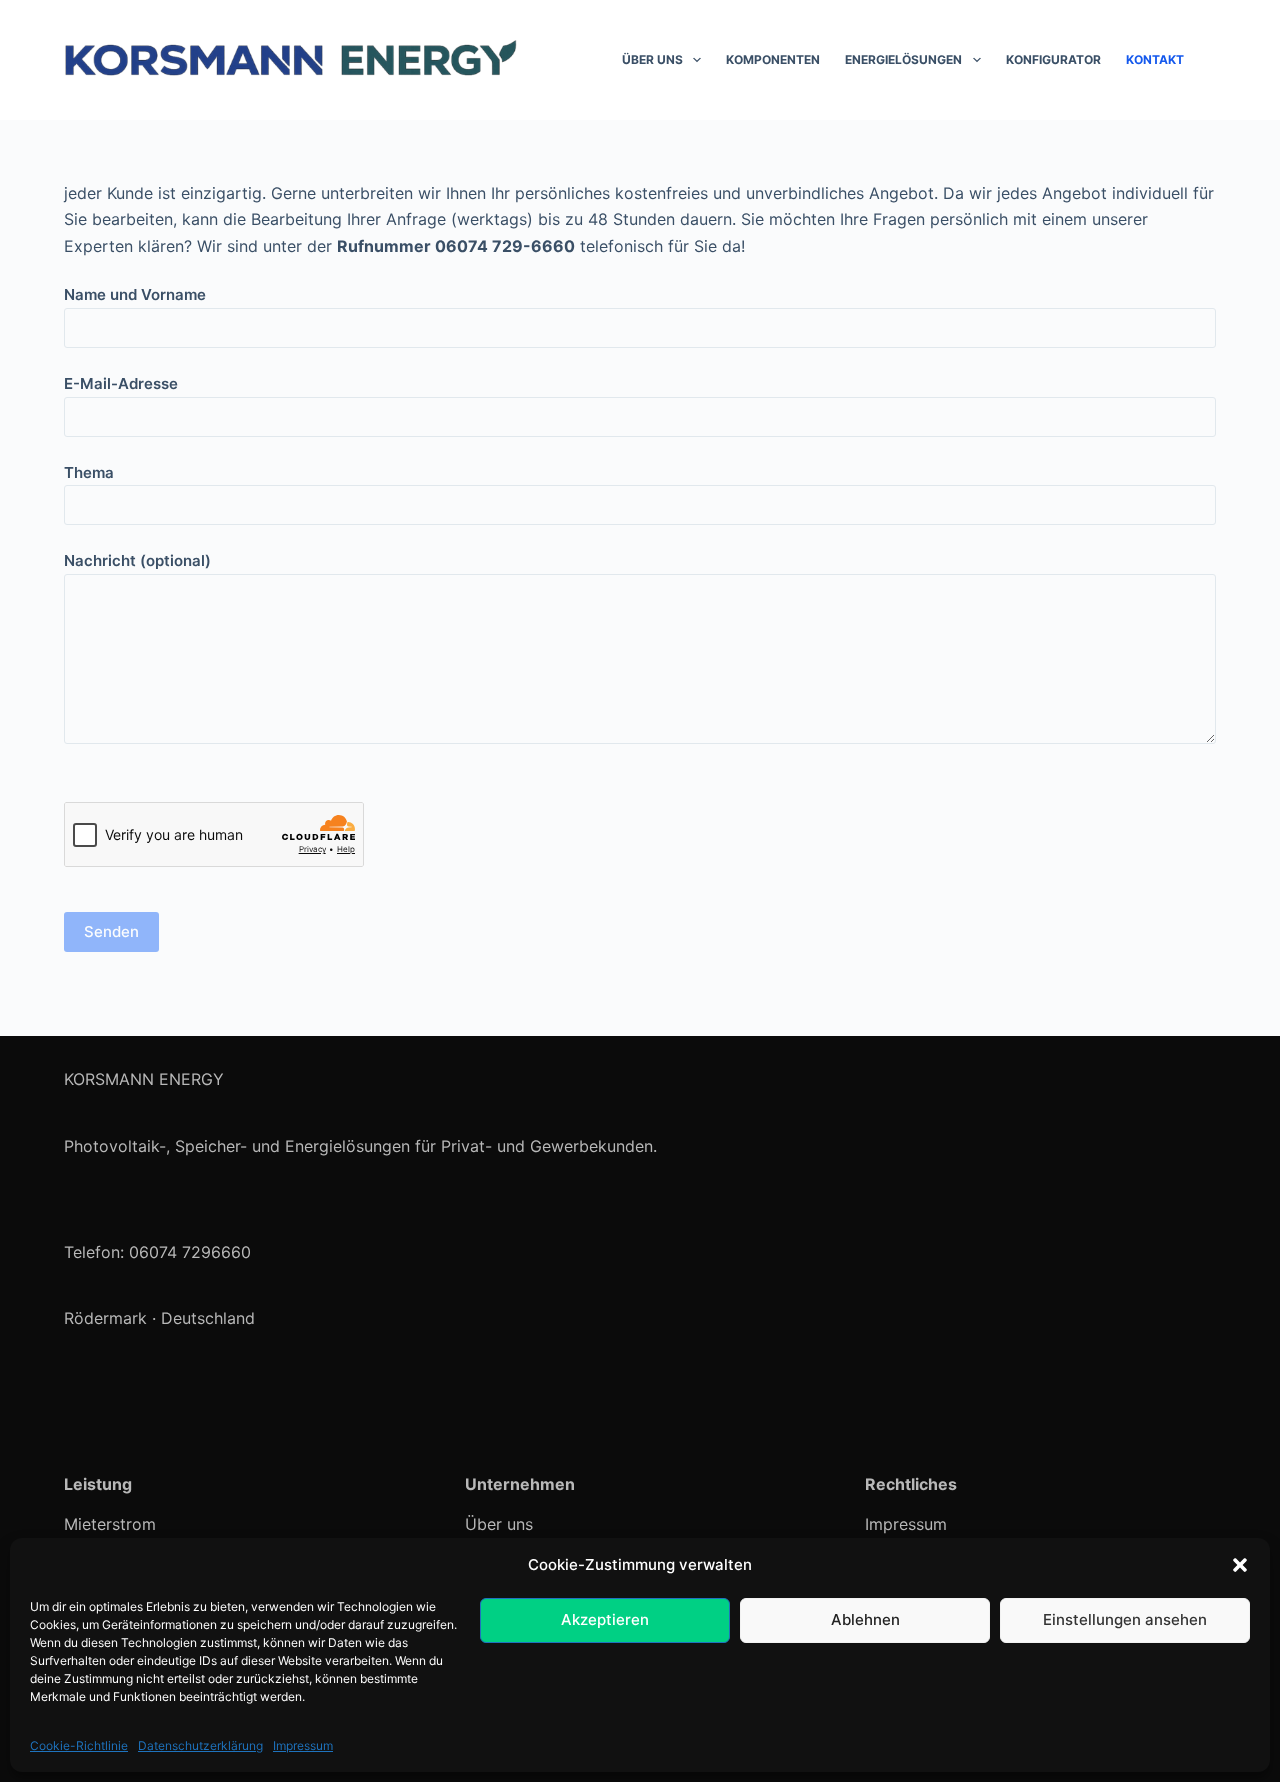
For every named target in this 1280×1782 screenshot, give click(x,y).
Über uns (652, 59)
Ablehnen (865, 1619)
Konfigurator (1053, 59)
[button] (1240, 1565)
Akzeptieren (605, 1619)
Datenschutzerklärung (200, 1745)
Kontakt (1155, 59)
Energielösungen (903, 59)
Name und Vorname (135, 294)
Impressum (303, 1745)
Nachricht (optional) (137, 560)
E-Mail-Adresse (121, 383)
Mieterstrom (110, 1524)
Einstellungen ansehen (1125, 1619)
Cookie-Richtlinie (79, 1745)
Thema (89, 472)
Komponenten (773, 59)
